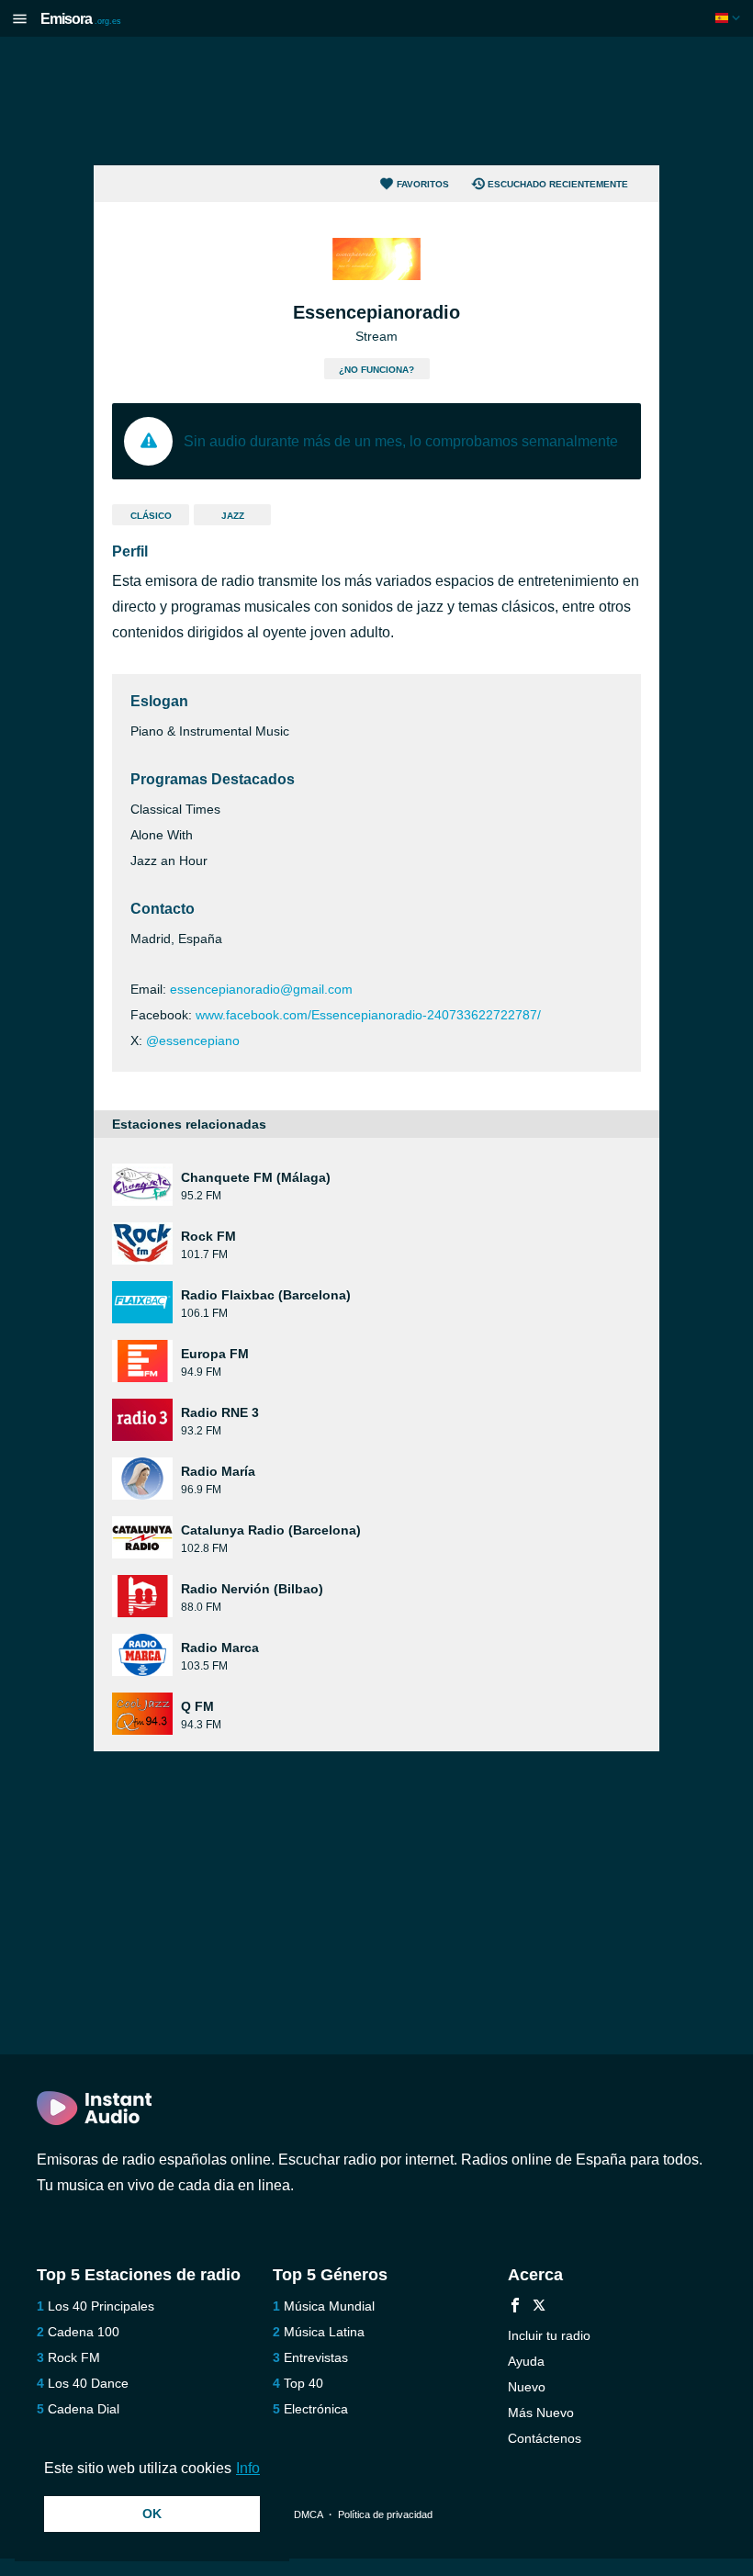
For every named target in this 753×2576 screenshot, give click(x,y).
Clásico (151, 516)
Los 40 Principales (101, 2306)
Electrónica (316, 2409)
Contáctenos (545, 2438)
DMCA (308, 2514)
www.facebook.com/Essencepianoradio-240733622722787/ (368, 1015)
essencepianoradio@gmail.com (261, 989)
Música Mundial (329, 2306)
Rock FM (74, 2357)
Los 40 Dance (88, 2383)
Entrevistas (316, 2357)
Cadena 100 (84, 2332)
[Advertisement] (376, 101)
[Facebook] (515, 2307)
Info (248, 2468)
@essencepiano (193, 1041)
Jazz (233, 516)
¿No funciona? (376, 370)
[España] (730, 18)
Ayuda (526, 2361)
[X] (539, 2307)
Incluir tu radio (549, 2335)
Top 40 (303, 2383)
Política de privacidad (385, 2514)
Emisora (81, 19)
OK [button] (152, 2514)
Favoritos (423, 184)
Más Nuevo (541, 2413)
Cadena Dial (84, 2409)
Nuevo (527, 2387)
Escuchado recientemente (558, 184)
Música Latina (324, 2332)
